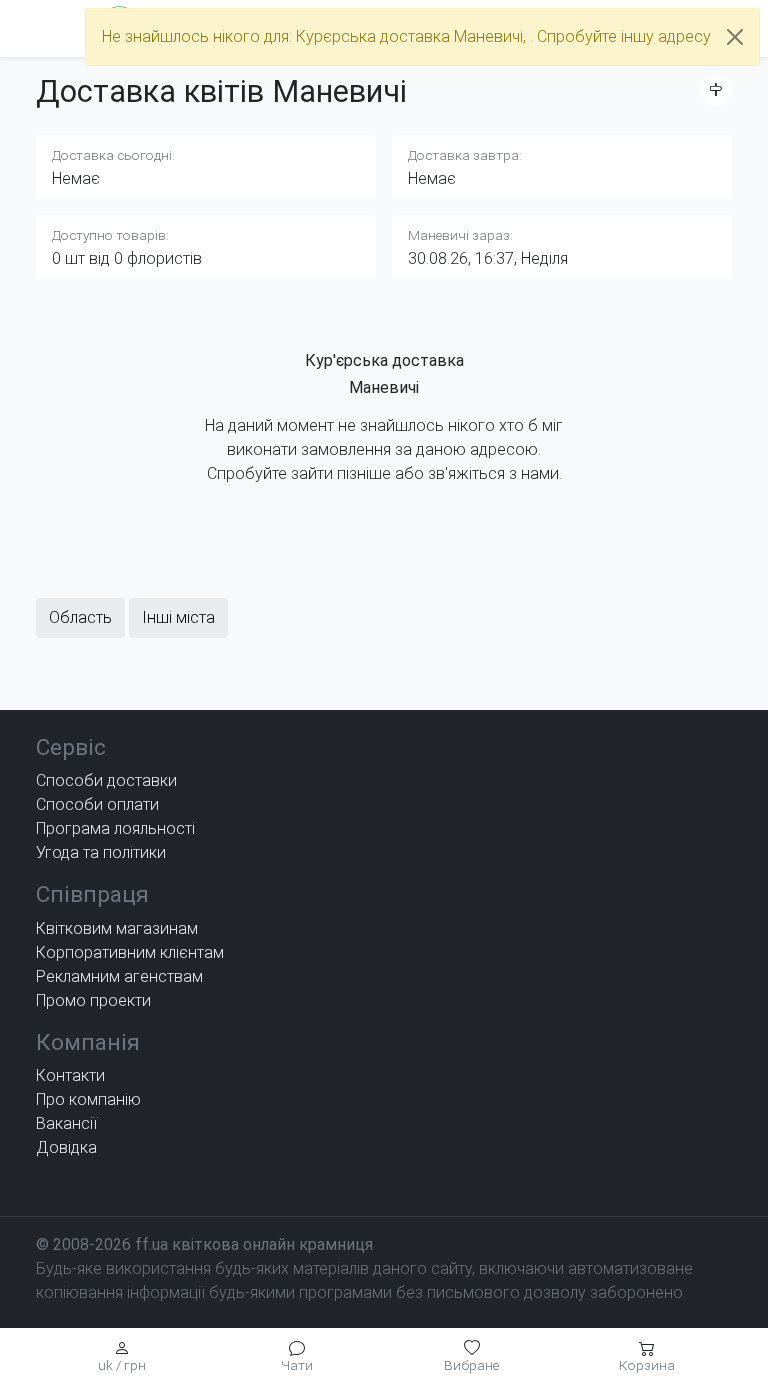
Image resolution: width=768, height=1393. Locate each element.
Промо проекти (93, 1000)
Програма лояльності (115, 828)
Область (80, 617)
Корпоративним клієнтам (130, 952)
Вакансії (66, 1123)
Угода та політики (101, 852)
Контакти (70, 1075)
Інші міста (178, 617)
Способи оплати (97, 804)
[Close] (735, 37)
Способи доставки (106, 780)
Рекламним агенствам (119, 976)
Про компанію (88, 1099)
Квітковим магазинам (117, 928)
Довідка (66, 1147)
